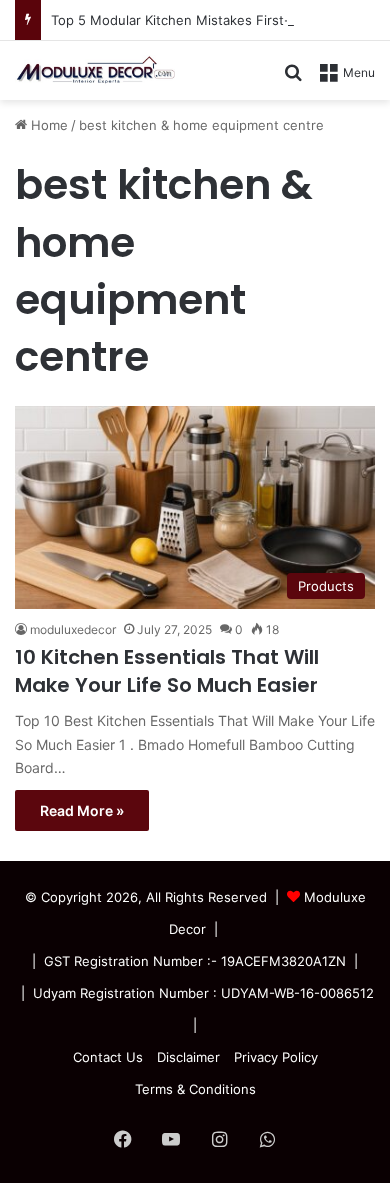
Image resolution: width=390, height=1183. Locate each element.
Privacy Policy (276, 1057)
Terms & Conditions (195, 1089)
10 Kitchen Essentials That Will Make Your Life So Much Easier (167, 671)
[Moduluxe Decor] (95, 70)
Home (47, 125)
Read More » (82, 810)
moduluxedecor (73, 629)
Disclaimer (188, 1057)
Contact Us (108, 1057)
